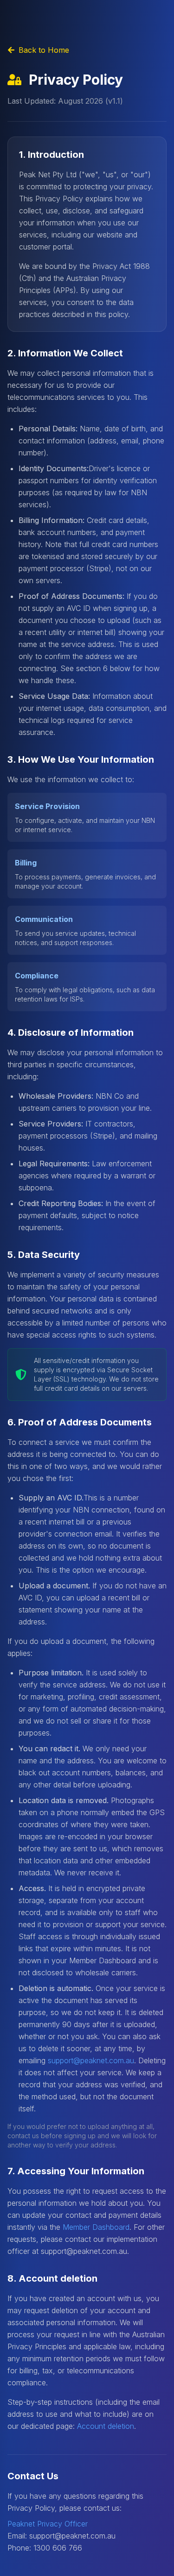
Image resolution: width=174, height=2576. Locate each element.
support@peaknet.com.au (91, 2060)
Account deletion (106, 2426)
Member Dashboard (96, 2227)
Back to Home (44, 50)
